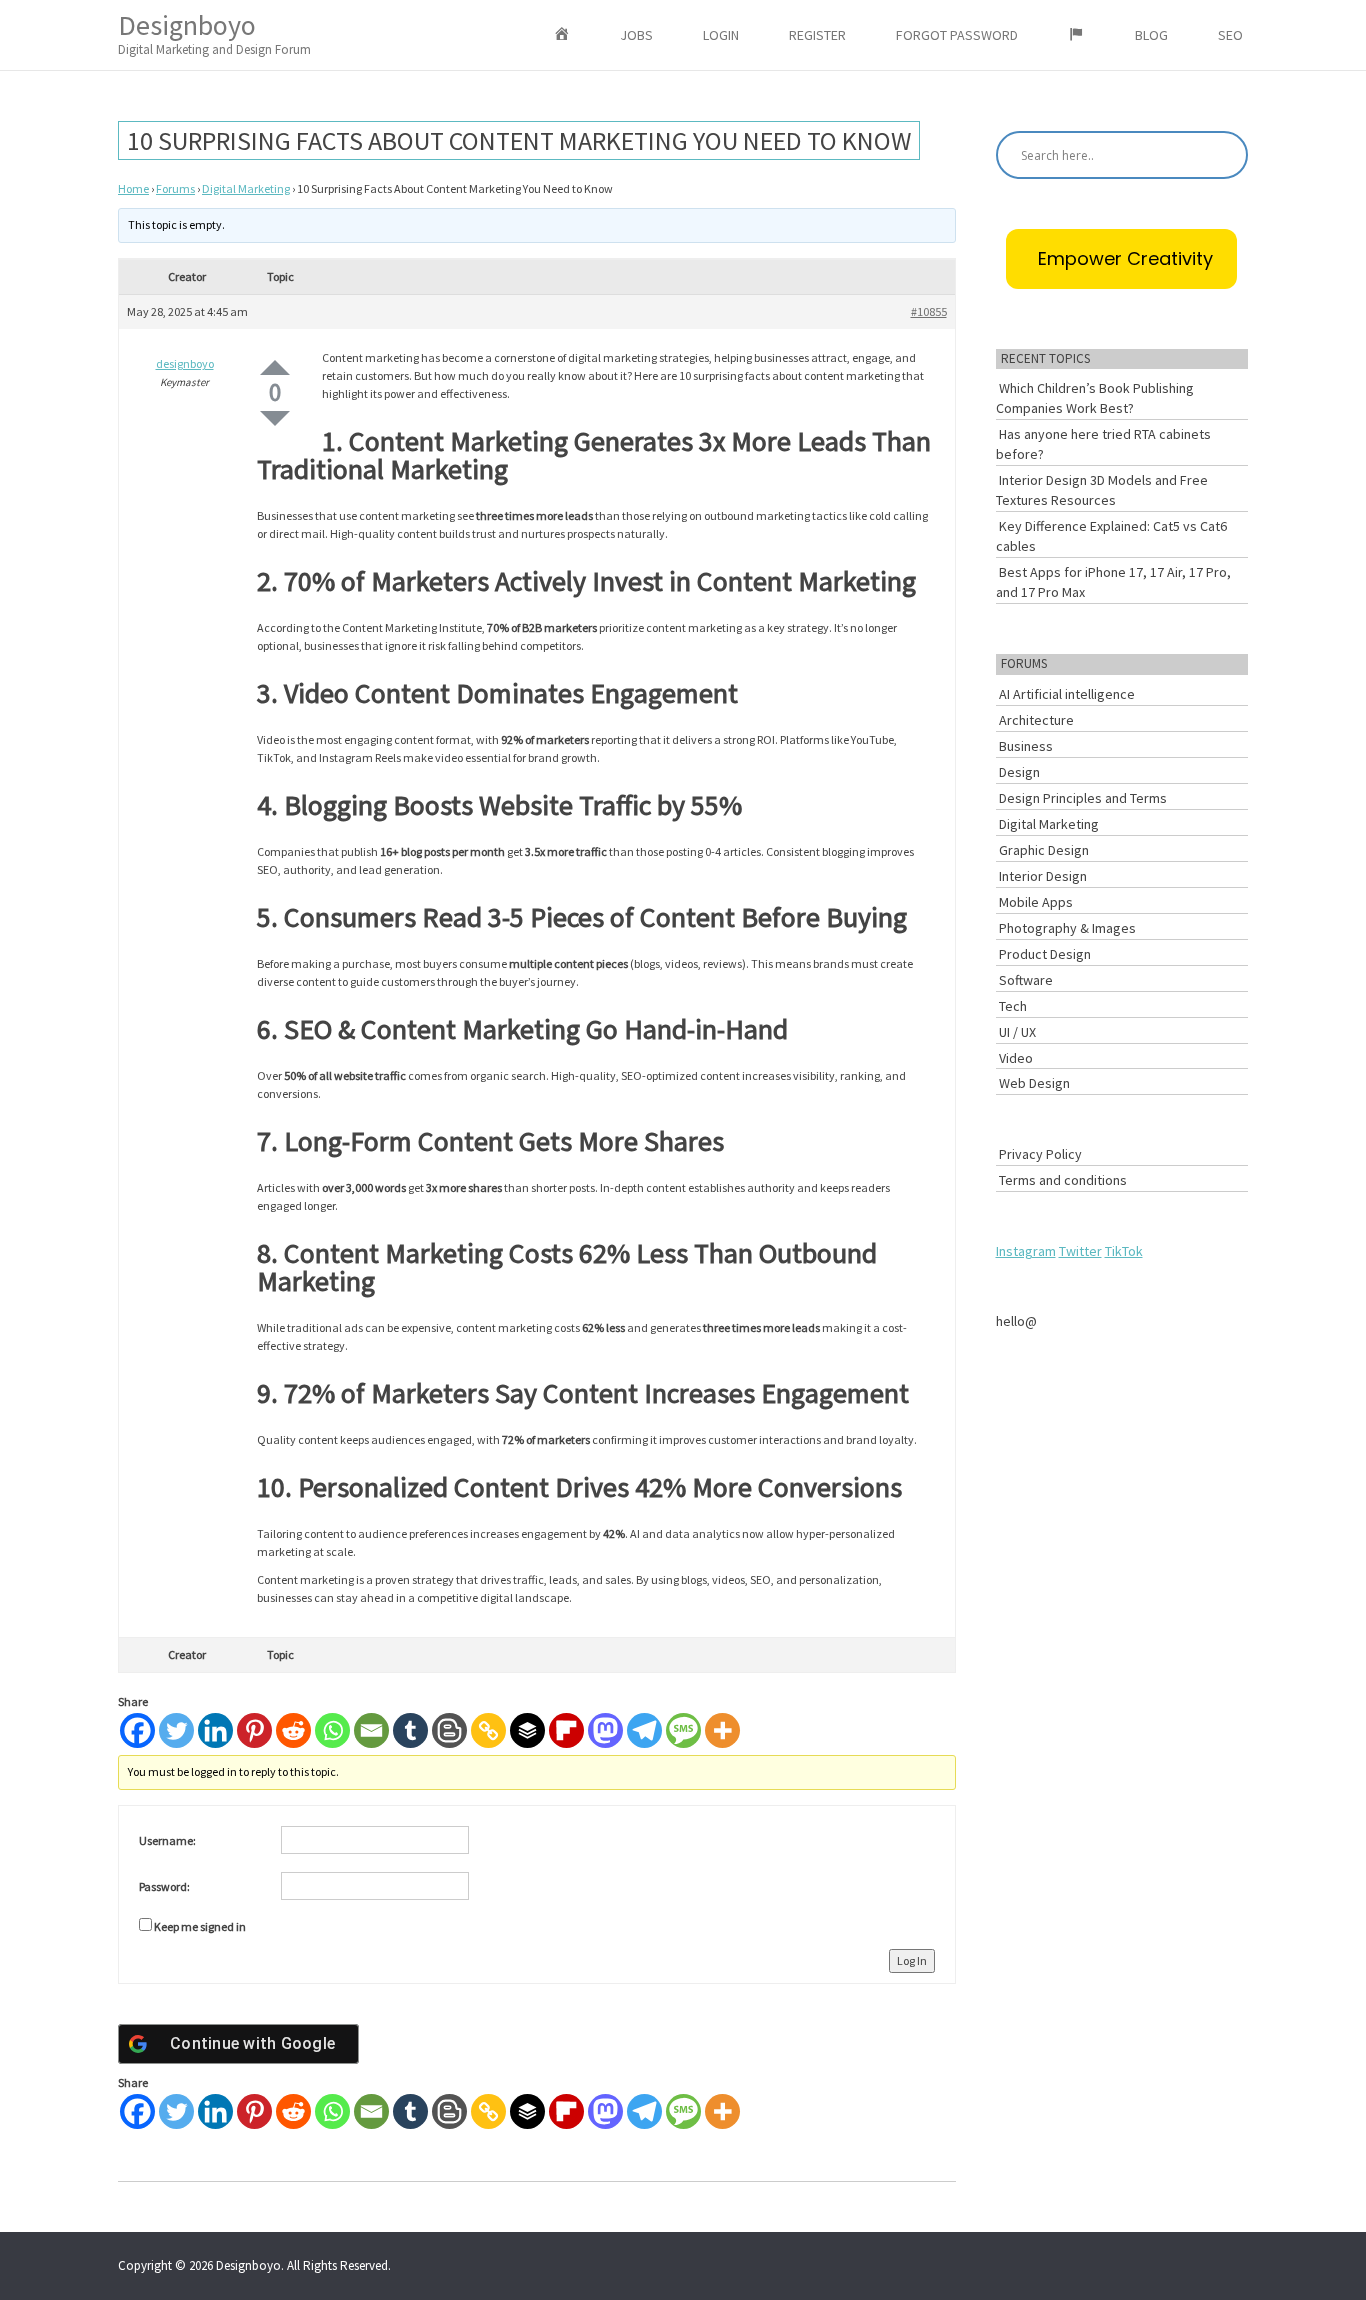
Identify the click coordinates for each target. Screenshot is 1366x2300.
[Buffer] (527, 1730)
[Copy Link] (488, 1730)
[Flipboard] (566, 1730)
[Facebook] (137, 1730)
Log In (912, 1960)
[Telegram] (644, 1730)
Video (1016, 1058)
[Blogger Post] (449, 1730)
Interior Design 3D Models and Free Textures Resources (1102, 490)
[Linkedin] (215, 1730)
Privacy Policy (1040, 1154)
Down (275, 418)
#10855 (929, 311)
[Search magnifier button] (1224, 155)
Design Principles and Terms (1083, 798)
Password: (164, 1886)
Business (1026, 746)
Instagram (1026, 1251)
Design (1019, 772)
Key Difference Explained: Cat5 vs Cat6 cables (1111, 536)
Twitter (1080, 1251)
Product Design (1045, 954)
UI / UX (1017, 1032)
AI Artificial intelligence (1067, 694)
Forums (175, 188)
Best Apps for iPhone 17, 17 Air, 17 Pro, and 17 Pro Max (1113, 582)
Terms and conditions (1063, 1180)
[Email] (371, 1730)
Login (721, 35)
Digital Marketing (246, 188)
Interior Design (1043, 876)
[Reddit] (293, 1730)
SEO (1230, 35)
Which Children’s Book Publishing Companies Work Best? (1095, 398)
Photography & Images (1067, 928)
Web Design (1034, 1083)
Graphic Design (1044, 850)
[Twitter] (176, 1730)
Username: (167, 1840)
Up (275, 367)
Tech (1013, 1006)
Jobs (636, 35)
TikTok (1124, 1251)
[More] (722, 1730)
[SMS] (683, 1730)
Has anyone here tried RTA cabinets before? (1103, 444)
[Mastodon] (605, 1730)
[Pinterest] (254, 1730)
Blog (1151, 35)
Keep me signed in (200, 1926)
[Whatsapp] (332, 1730)
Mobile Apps (1036, 902)
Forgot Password (957, 35)
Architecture (1036, 720)
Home (133, 188)
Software (1026, 980)
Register (817, 35)
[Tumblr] (410, 1730)
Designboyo (214, 32)
